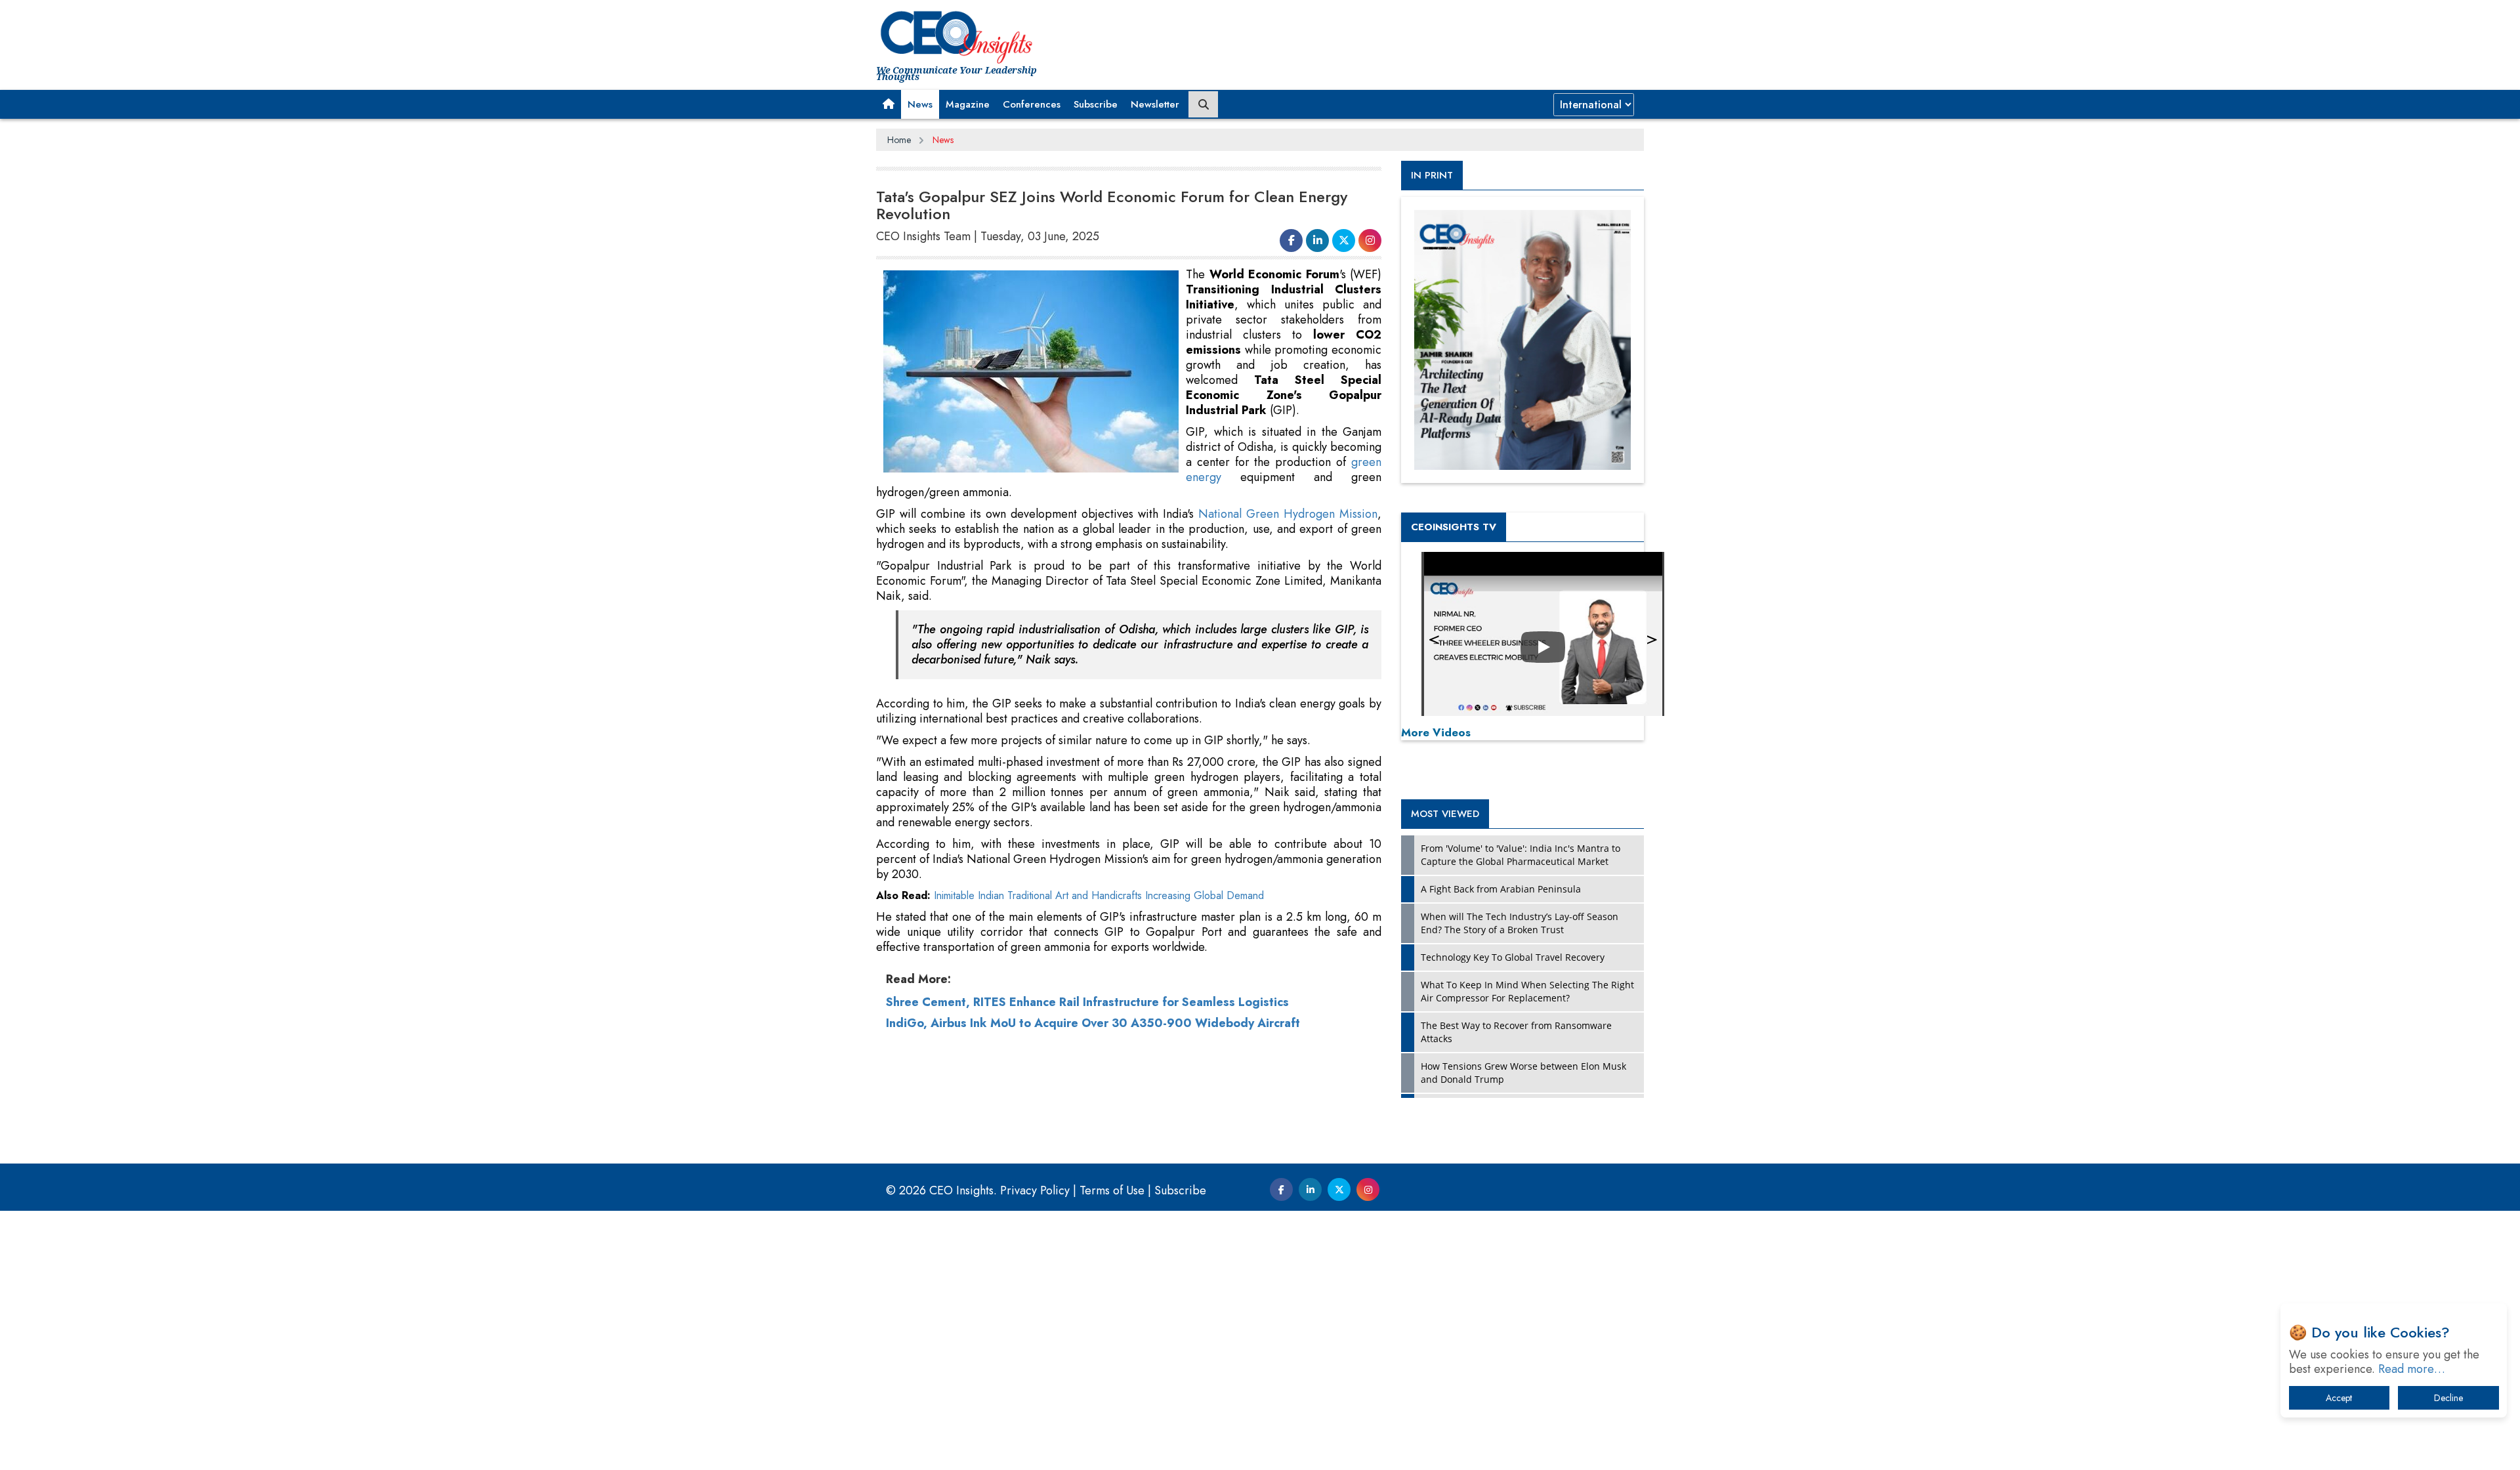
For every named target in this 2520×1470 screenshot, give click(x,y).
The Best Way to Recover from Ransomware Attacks (1516, 1032)
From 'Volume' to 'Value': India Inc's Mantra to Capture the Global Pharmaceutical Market (1521, 855)
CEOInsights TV (1454, 527)
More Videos (1436, 732)
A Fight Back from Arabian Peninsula (1501, 889)
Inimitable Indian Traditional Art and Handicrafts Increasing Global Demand (1099, 895)
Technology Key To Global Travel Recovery (1513, 957)
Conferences (1032, 104)
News (920, 104)
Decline (2448, 1398)
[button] (889, 104)
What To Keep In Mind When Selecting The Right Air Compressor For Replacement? (1527, 991)
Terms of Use (1112, 1190)
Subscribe (1096, 104)
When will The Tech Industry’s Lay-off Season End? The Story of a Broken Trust (1520, 923)
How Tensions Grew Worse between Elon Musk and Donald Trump (1523, 1073)
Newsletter (1155, 104)
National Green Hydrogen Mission (1288, 514)
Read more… (2412, 1369)
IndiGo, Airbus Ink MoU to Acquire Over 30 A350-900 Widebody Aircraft (1093, 1023)
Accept (2339, 1398)
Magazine (968, 104)
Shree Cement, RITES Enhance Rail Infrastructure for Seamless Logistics (1087, 1002)
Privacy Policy (1035, 1190)
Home (899, 140)
